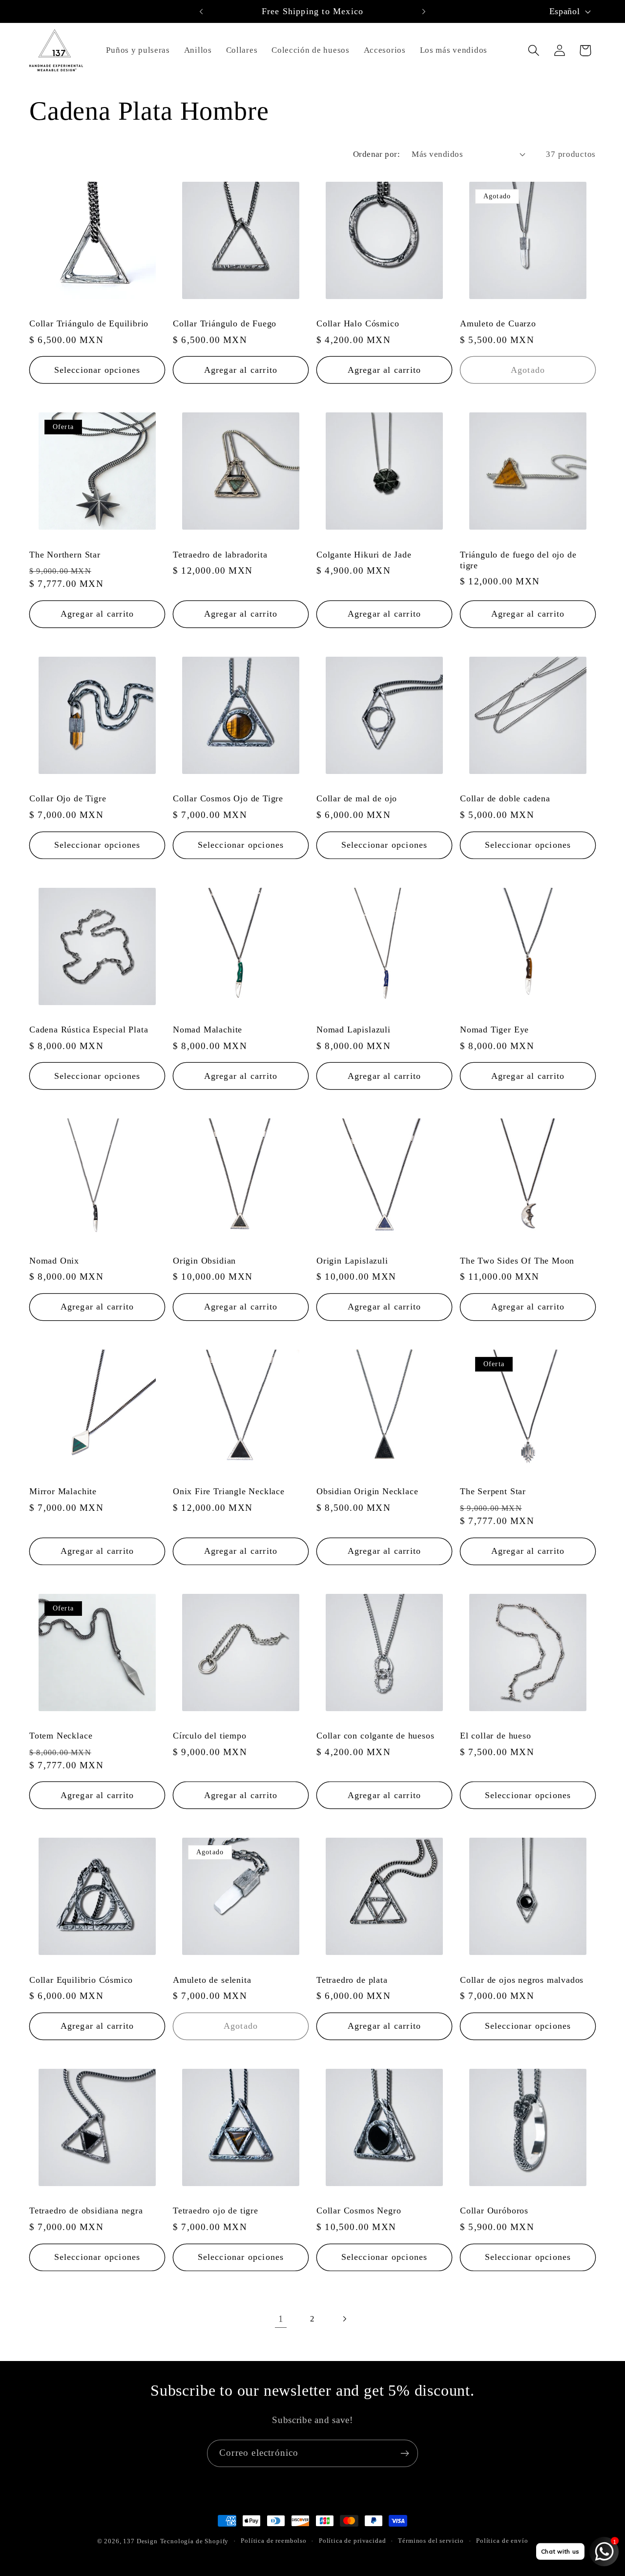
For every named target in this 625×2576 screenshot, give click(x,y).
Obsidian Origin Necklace (367, 1491)
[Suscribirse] (405, 2453)
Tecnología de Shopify (195, 2541)
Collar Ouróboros (494, 2211)
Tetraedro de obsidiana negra (86, 2211)
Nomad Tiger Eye (494, 1030)
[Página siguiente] (344, 2319)
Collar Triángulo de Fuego (225, 323)
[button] (533, 51)
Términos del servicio (431, 2541)
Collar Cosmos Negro (359, 2211)
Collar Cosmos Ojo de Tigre (228, 798)
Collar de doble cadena (505, 798)
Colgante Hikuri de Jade (364, 555)
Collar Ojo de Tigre (68, 798)
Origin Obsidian (204, 1261)
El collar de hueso (496, 1736)
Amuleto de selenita (212, 1980)
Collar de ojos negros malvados (522, 1980)
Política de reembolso (274, 2541)
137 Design (140, 2541)
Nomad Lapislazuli (354, 1030)
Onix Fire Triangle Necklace (229, 1491)
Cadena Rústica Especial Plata (89, 1030)
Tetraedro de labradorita (220, 555)
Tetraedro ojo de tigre (216, 2211)
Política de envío (502, 2541)
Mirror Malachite (63, 1491)
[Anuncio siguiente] (424, 11)
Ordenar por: (377, 154)
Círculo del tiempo (210, 1736)
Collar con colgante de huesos (375, 1736)
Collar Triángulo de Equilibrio (89, 323)
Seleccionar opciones (97, 370)
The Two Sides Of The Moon (517, 1261)
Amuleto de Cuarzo (498, 323)
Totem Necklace (61, 1736)
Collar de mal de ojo (357, 798)
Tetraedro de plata (352, 1980)
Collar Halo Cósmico (358, 323)
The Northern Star (65, 555)
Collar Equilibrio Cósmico (81, 1980)
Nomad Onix (54, 1261)
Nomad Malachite (208, 1030)
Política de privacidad (352, 2541)
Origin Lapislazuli (352, 1261)
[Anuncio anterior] (201, 11)
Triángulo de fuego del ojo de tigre (518, 560)
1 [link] (281, 2319)
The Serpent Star (493, 1491)
